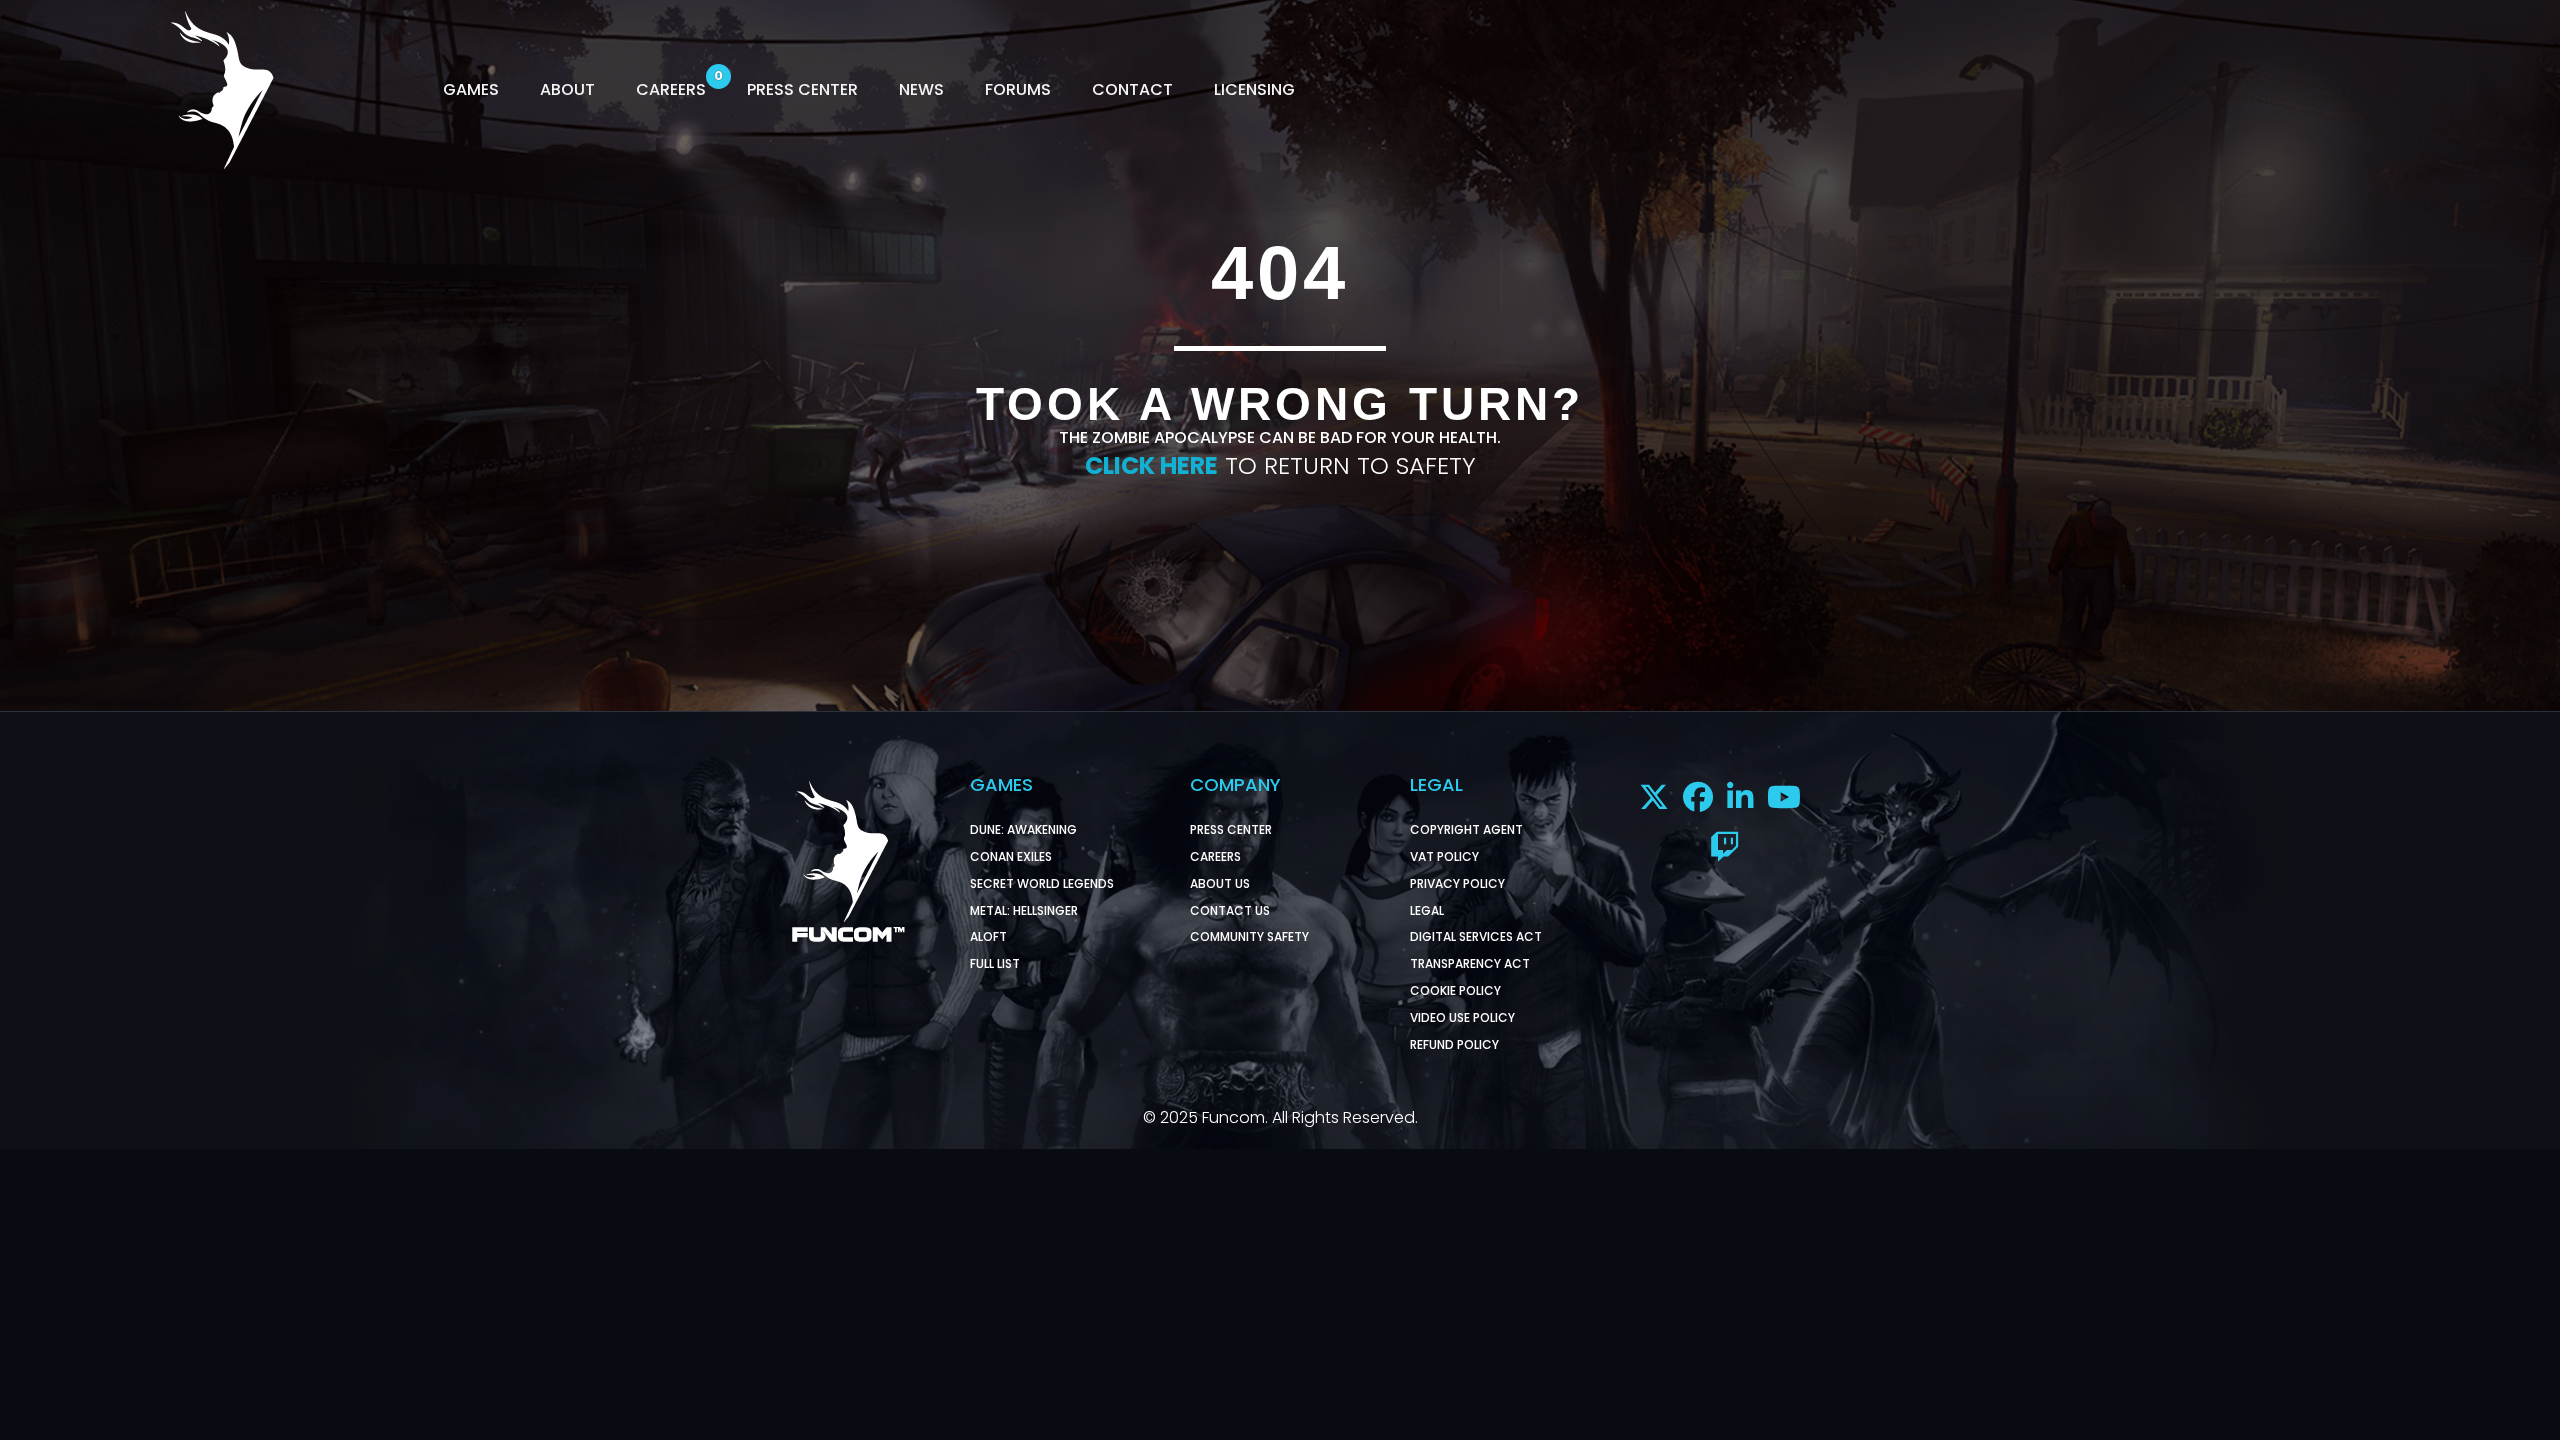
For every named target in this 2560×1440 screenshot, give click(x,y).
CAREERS (671, 89)
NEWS (921, 89)
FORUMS (1018, 89)
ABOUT (567, 89)
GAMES (471, 89)
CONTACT (1132, 89)
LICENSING (1254, 89)
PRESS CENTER (802, 89)
